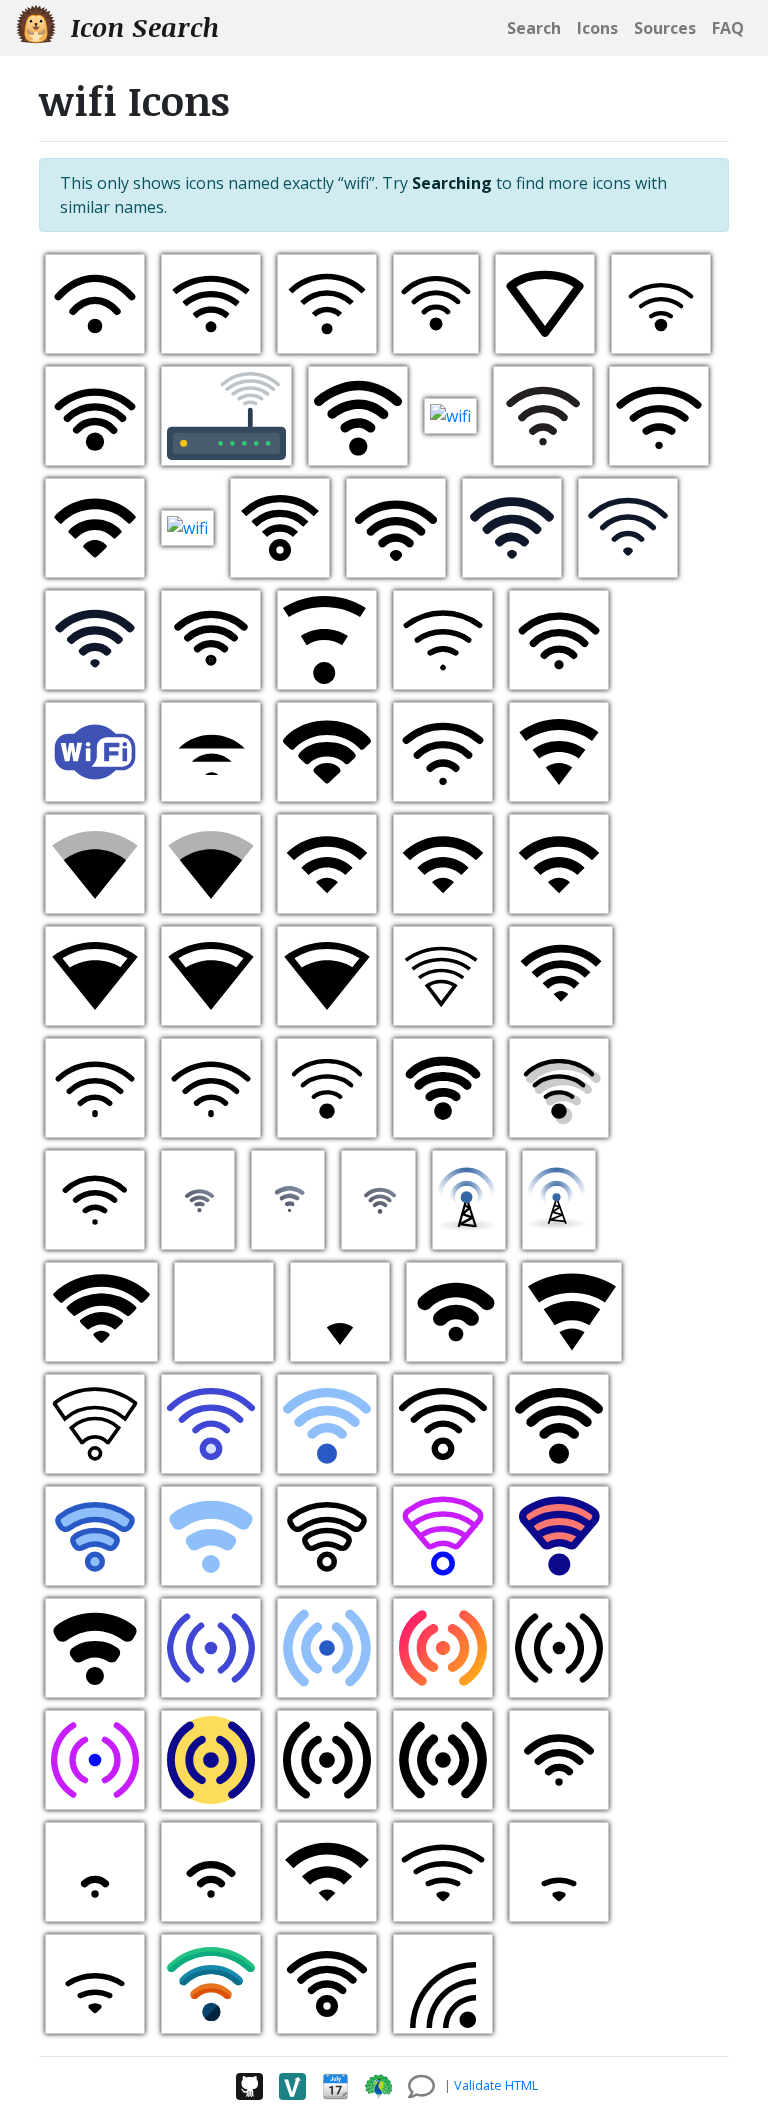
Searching (452, 183)
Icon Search (141, 27)
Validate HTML (496, 2085)
